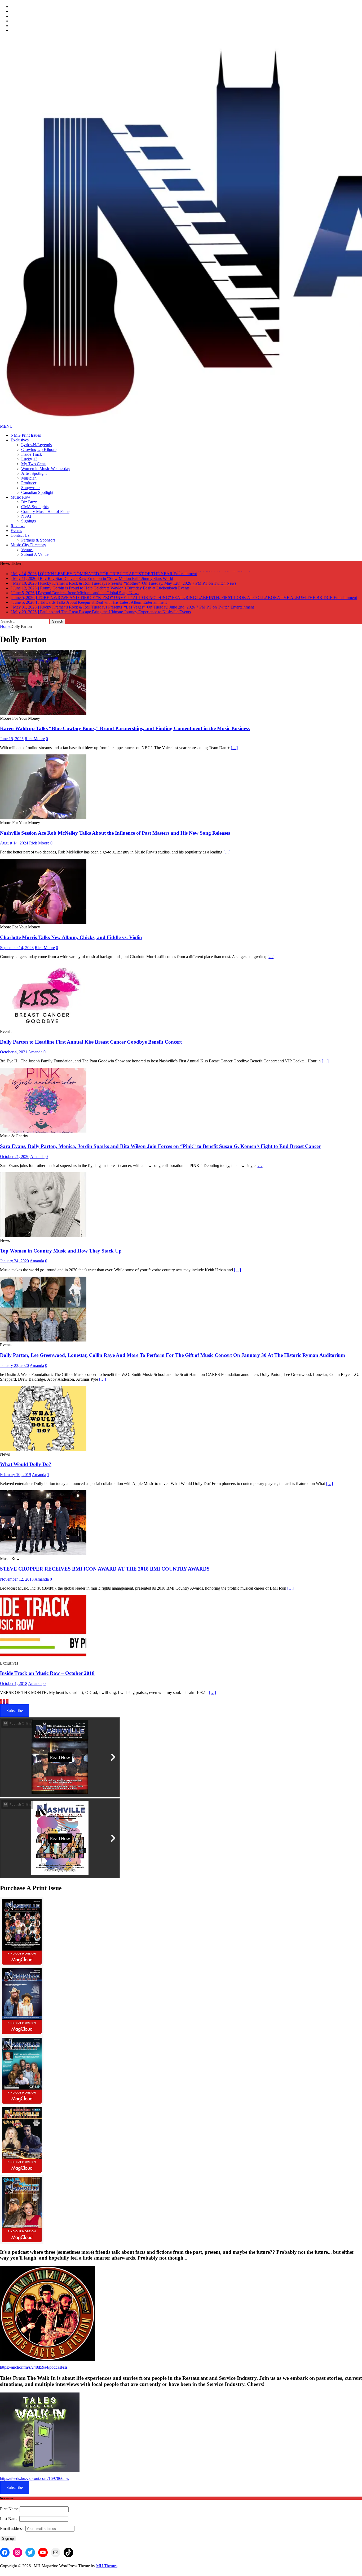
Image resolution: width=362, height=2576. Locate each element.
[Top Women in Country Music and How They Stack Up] (43, 1234)
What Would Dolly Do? (26, 1463)
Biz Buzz (29, 502)
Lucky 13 (29, 459)
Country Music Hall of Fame (45, 511)
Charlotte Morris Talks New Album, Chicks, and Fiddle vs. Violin (71, 936)
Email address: (13, 2527)
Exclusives (20, 440)
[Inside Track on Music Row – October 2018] (43, 1657)
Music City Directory (28, 545)
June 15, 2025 (12, 737)
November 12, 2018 (17, 1578)
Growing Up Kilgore (39, 450)
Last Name (9, 2517)
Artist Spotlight (34, 473)
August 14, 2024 (14, 842)
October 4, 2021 (14, 1051)
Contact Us (20, 535)
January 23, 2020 (14, 1364)
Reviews (18, 526)
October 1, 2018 (14, 1682)
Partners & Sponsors (38, 540)
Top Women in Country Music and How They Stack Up (61, 1249)
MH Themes (107, 2564)
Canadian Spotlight (37, 492)
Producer (29, 483)
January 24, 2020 (14, 1260)
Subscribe (15, 1709)
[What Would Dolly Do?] (43, 1448)
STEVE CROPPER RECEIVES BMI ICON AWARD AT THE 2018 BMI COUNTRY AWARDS (105, 1567)
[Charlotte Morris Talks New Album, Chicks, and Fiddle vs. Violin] (43, 921)
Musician (29, 478)
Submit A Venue (35, 554)
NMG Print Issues (26, 435)
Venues (27, 550)
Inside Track (32, 454)
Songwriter (30, 488)
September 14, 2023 (17, 946)
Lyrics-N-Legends (36, 445)
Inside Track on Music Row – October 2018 (47, 1672)
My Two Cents (34, 464)
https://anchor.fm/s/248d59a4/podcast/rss (34, 2366)
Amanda (35, 1051)
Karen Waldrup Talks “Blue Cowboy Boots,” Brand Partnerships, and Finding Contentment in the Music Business (125, 727)
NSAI (26, 516)
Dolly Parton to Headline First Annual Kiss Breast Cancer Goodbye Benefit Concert (91, 1041)
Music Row (20, 497)
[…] (234, 746)
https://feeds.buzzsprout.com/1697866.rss (34, 2477)
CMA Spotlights (35, 507)
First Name (9, 2508)
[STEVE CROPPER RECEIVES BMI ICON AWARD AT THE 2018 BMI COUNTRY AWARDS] (43, 1552)
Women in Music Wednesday (46, 469)
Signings (28, 521)
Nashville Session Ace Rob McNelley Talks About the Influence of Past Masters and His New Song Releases (115, 832)
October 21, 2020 (15, 1155)
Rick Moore (35, 737)
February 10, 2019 (16, 1473)
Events (16, 531)
